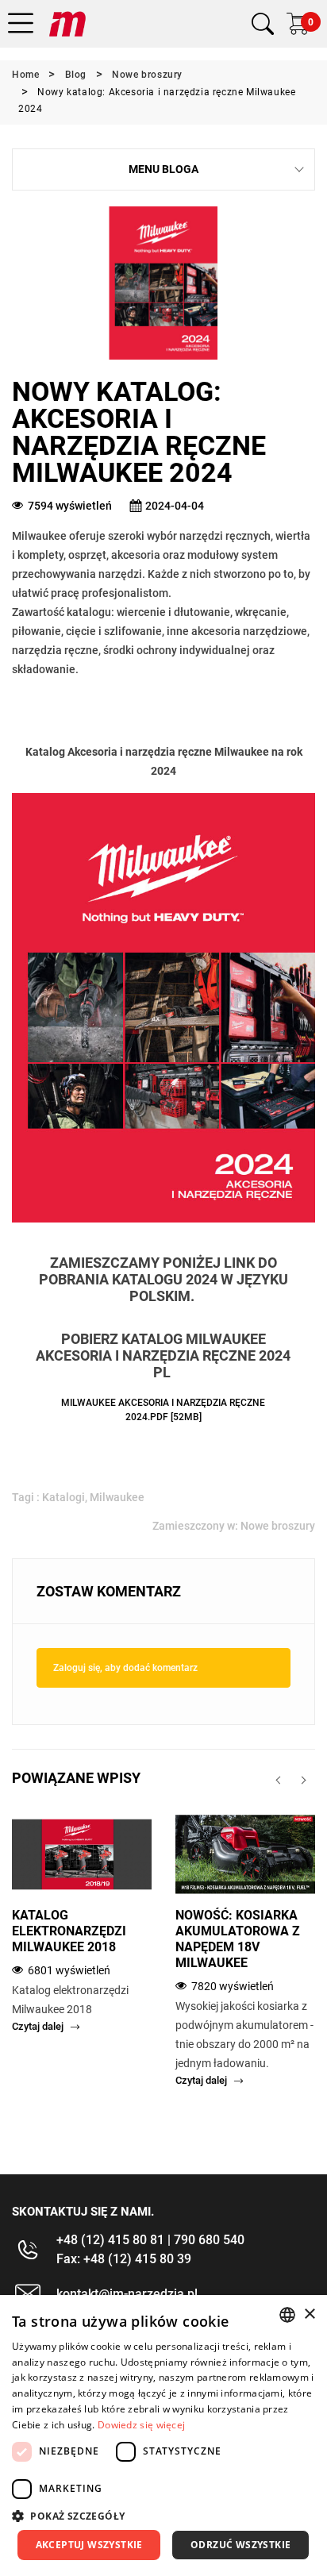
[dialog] (163, 2435)
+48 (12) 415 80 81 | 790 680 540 (150, 2240)
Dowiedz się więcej (141, 2425)
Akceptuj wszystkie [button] (89, 2545)
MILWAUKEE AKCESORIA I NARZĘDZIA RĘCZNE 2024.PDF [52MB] (163, 1410)
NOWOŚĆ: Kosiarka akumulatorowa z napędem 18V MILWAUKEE (238, 1939)
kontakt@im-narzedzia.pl (127, 2294)
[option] (82, 1935)
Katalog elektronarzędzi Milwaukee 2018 (69, 1931)
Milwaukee (117, 1497)
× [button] (309, 2314)
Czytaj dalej (38, 2026)
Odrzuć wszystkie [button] (240, 2545)
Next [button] (304, 1780)
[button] (163, 2516)
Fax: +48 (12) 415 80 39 (124, 2259)
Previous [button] (278, 1780)
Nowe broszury (278, 1526)
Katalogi (63, 1497)
